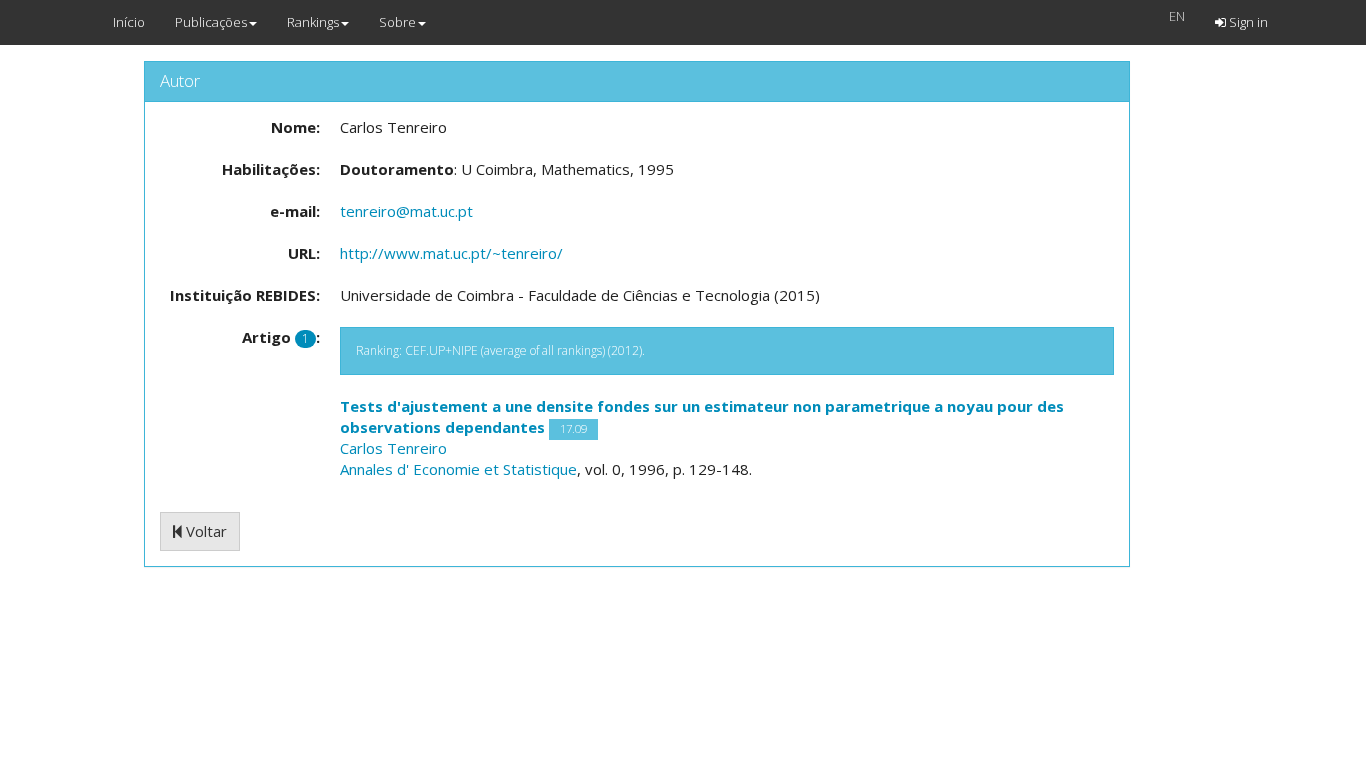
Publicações (211, 22)
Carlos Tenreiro (393, 448)
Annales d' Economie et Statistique (458, 469)
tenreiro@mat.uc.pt (406, 211)
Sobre (397, 22)
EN (1177, 16)
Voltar (204, 531)
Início (129, 22)
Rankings (313, 22)
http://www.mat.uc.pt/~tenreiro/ (451, 253)
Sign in (1247, 22)
